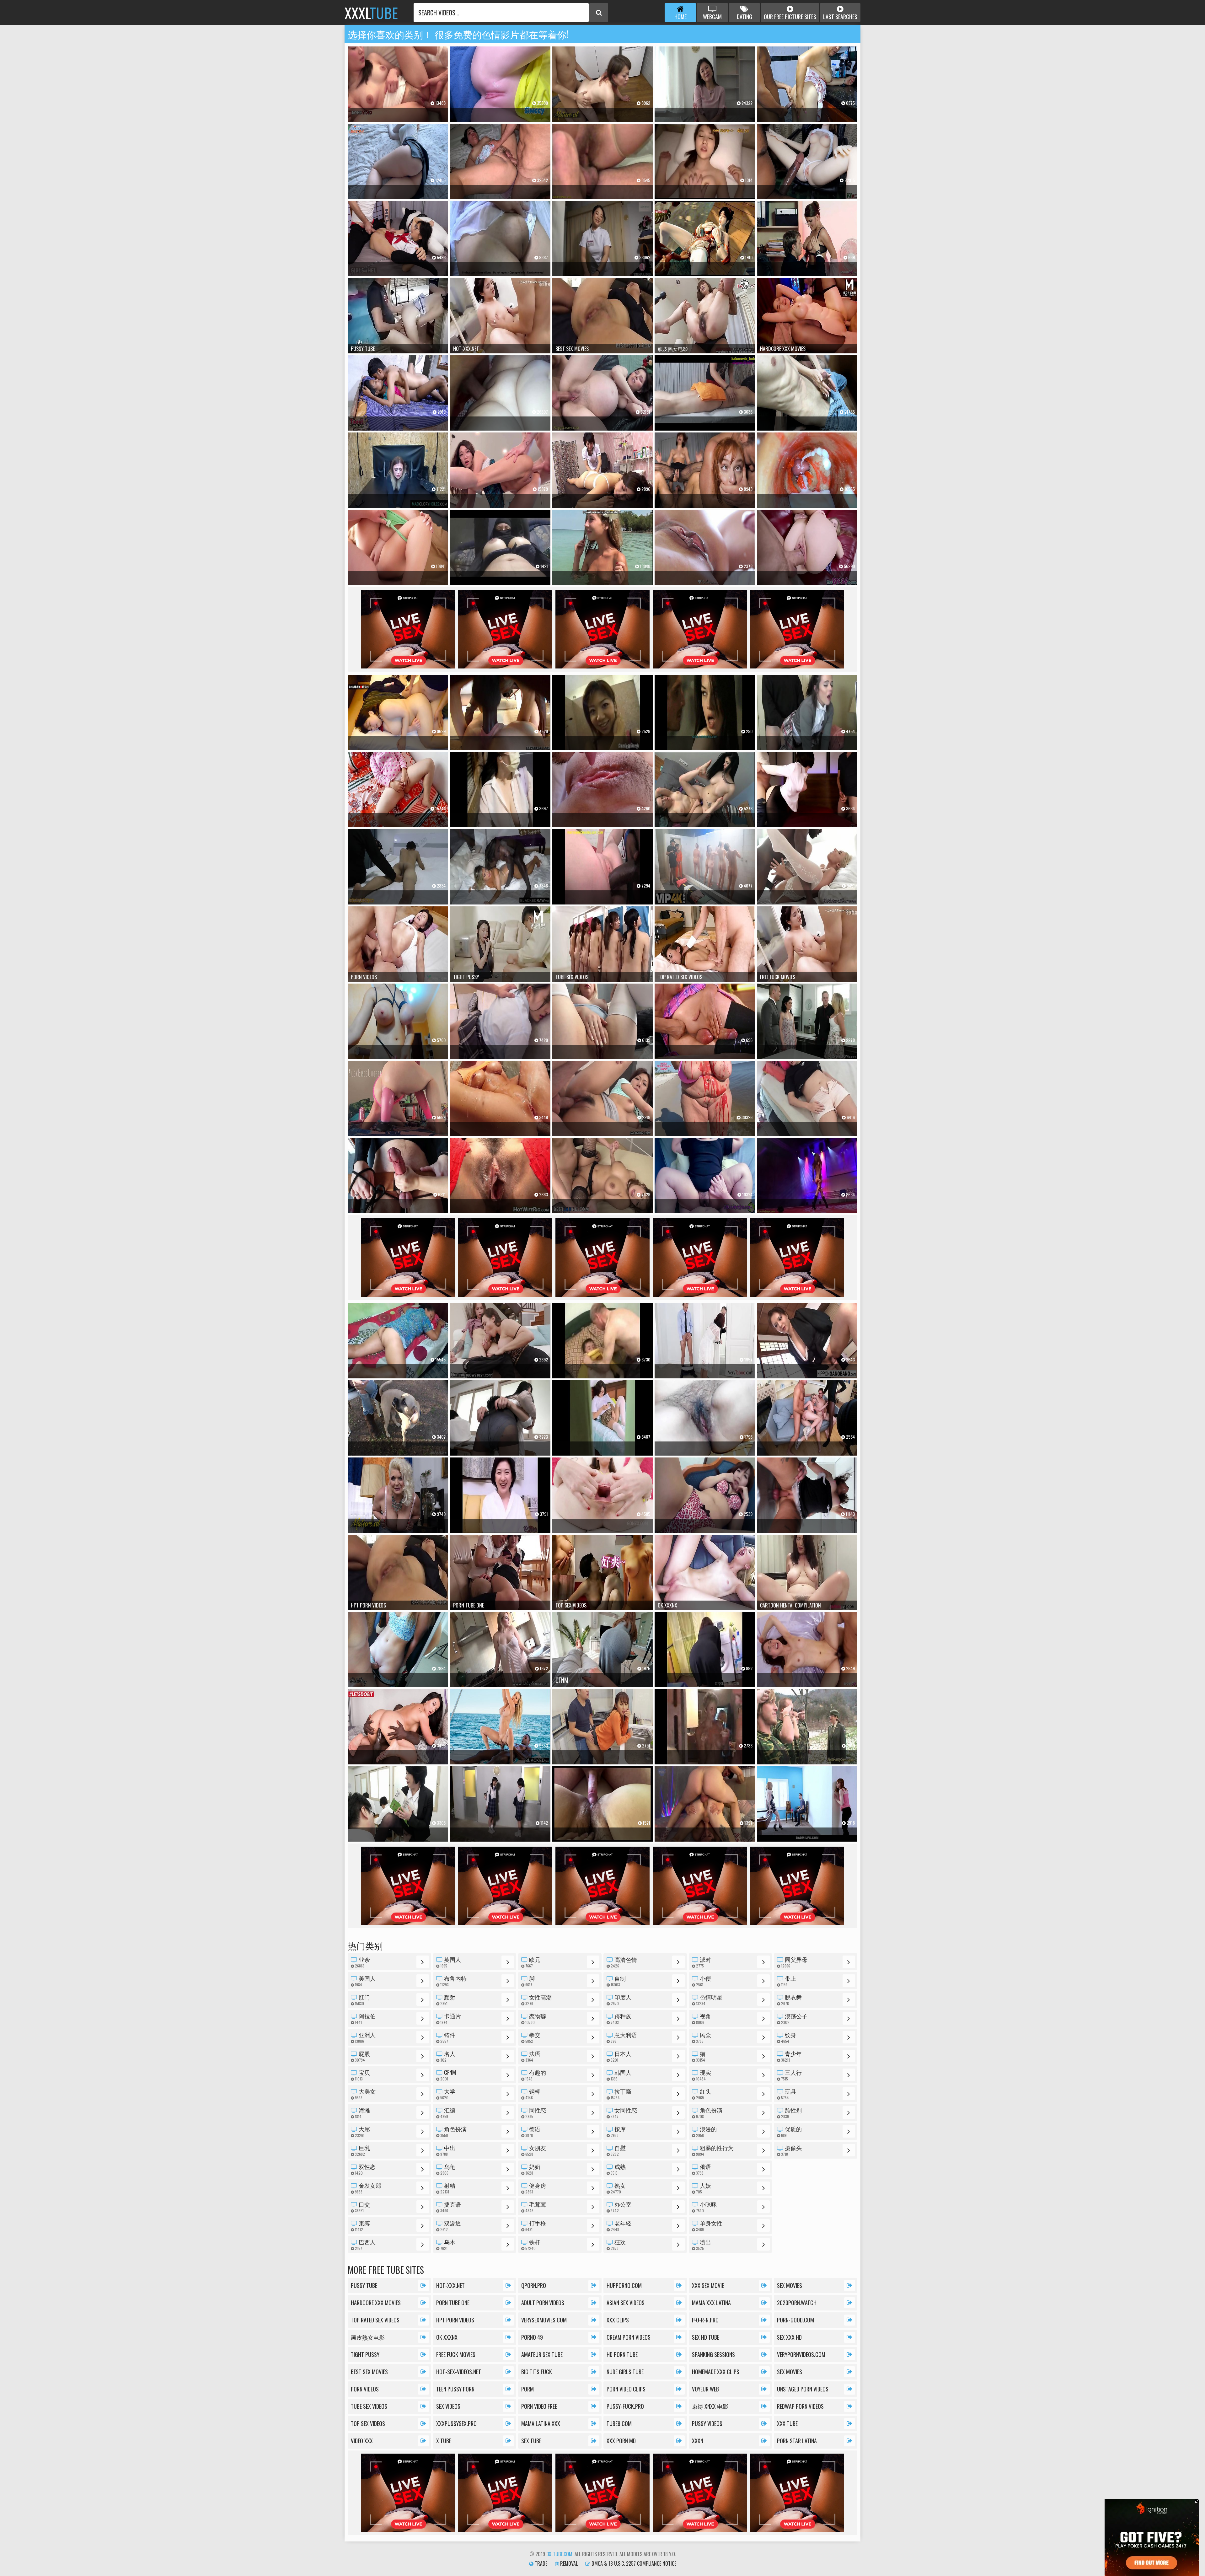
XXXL (371, 13)
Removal (568, 2563)
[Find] (599, 13)
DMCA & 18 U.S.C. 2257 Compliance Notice (633, 2563)
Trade (540, 2563)
